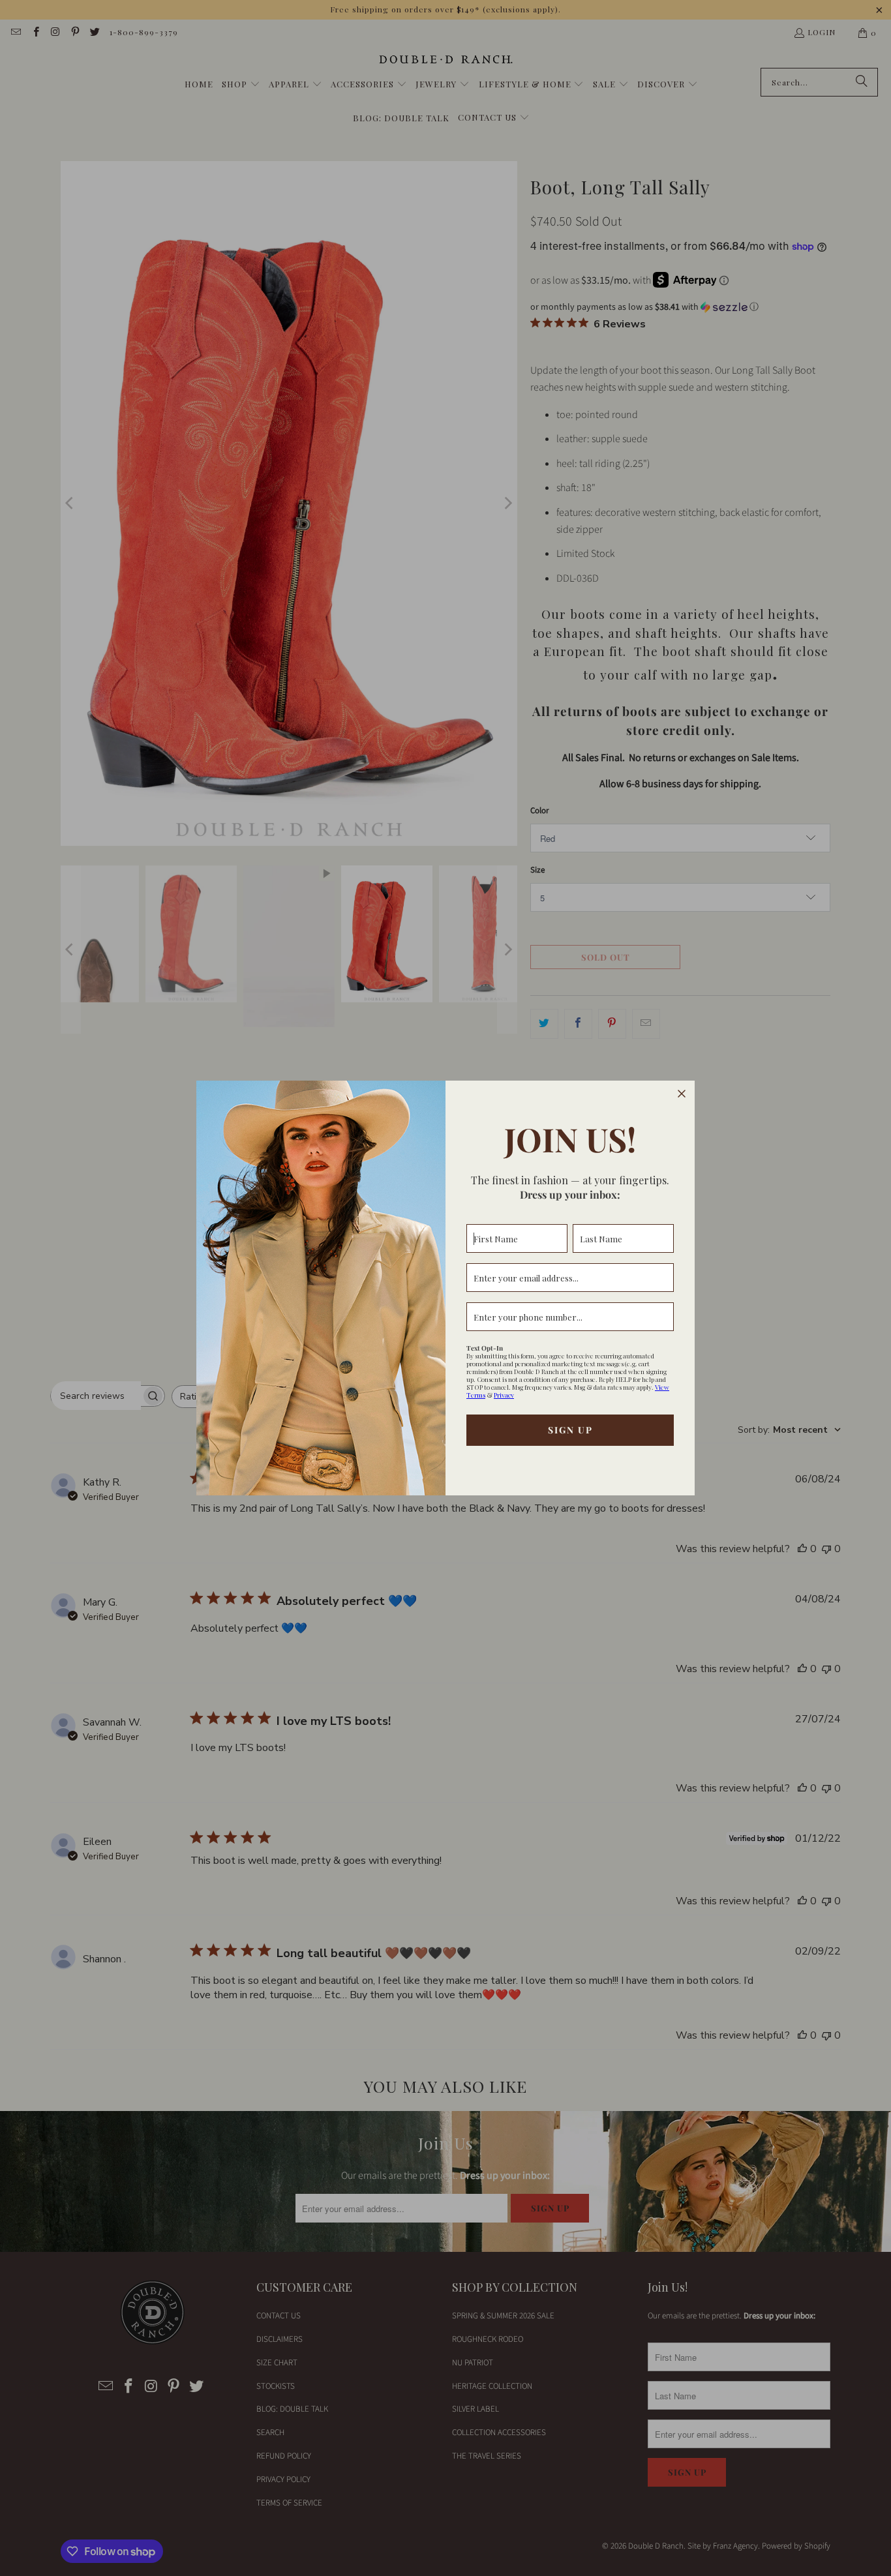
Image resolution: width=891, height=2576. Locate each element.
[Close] (682, 1094)
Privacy (504, 1395)
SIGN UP (570, 1430)
